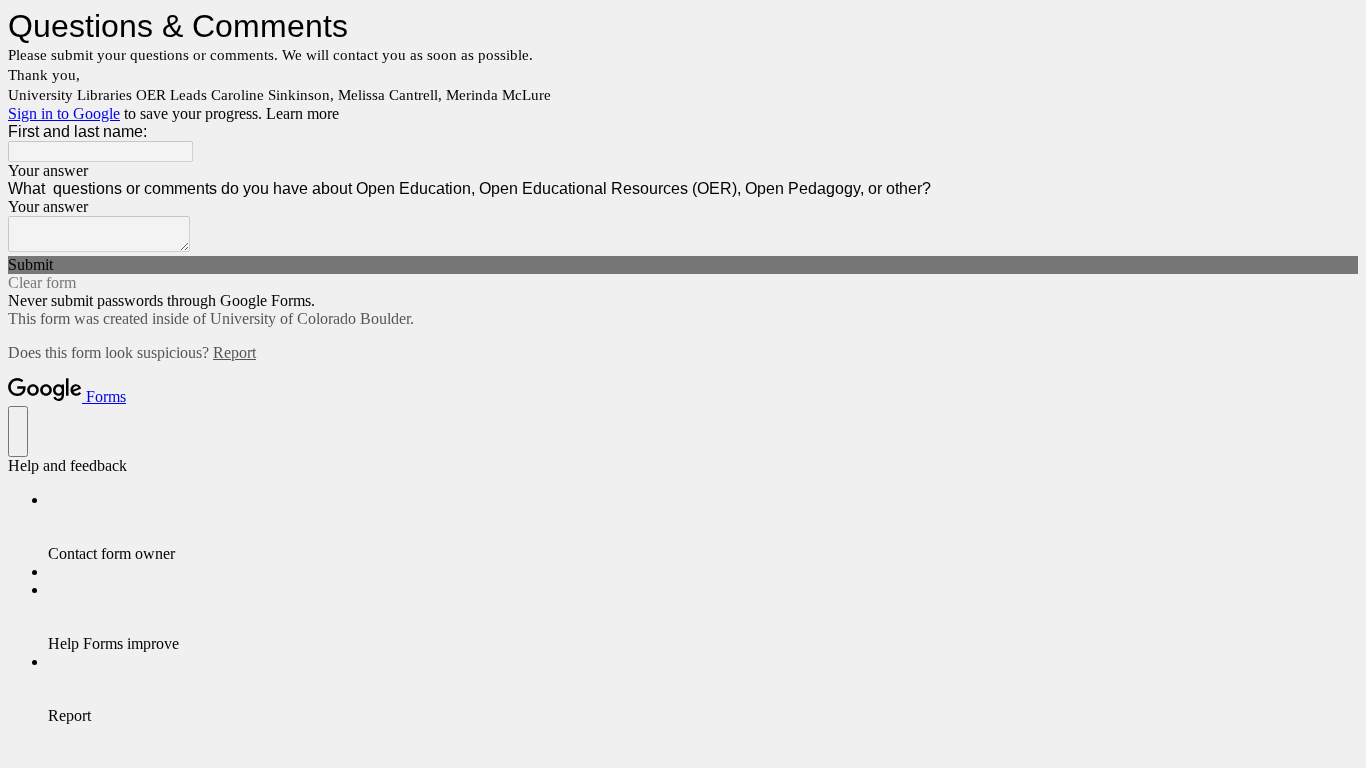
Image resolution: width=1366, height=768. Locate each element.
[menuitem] (703, 527)
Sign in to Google (64, 113)
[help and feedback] (18, 431)
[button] (683, 265)
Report (234, 352)
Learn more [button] (302, 113)
